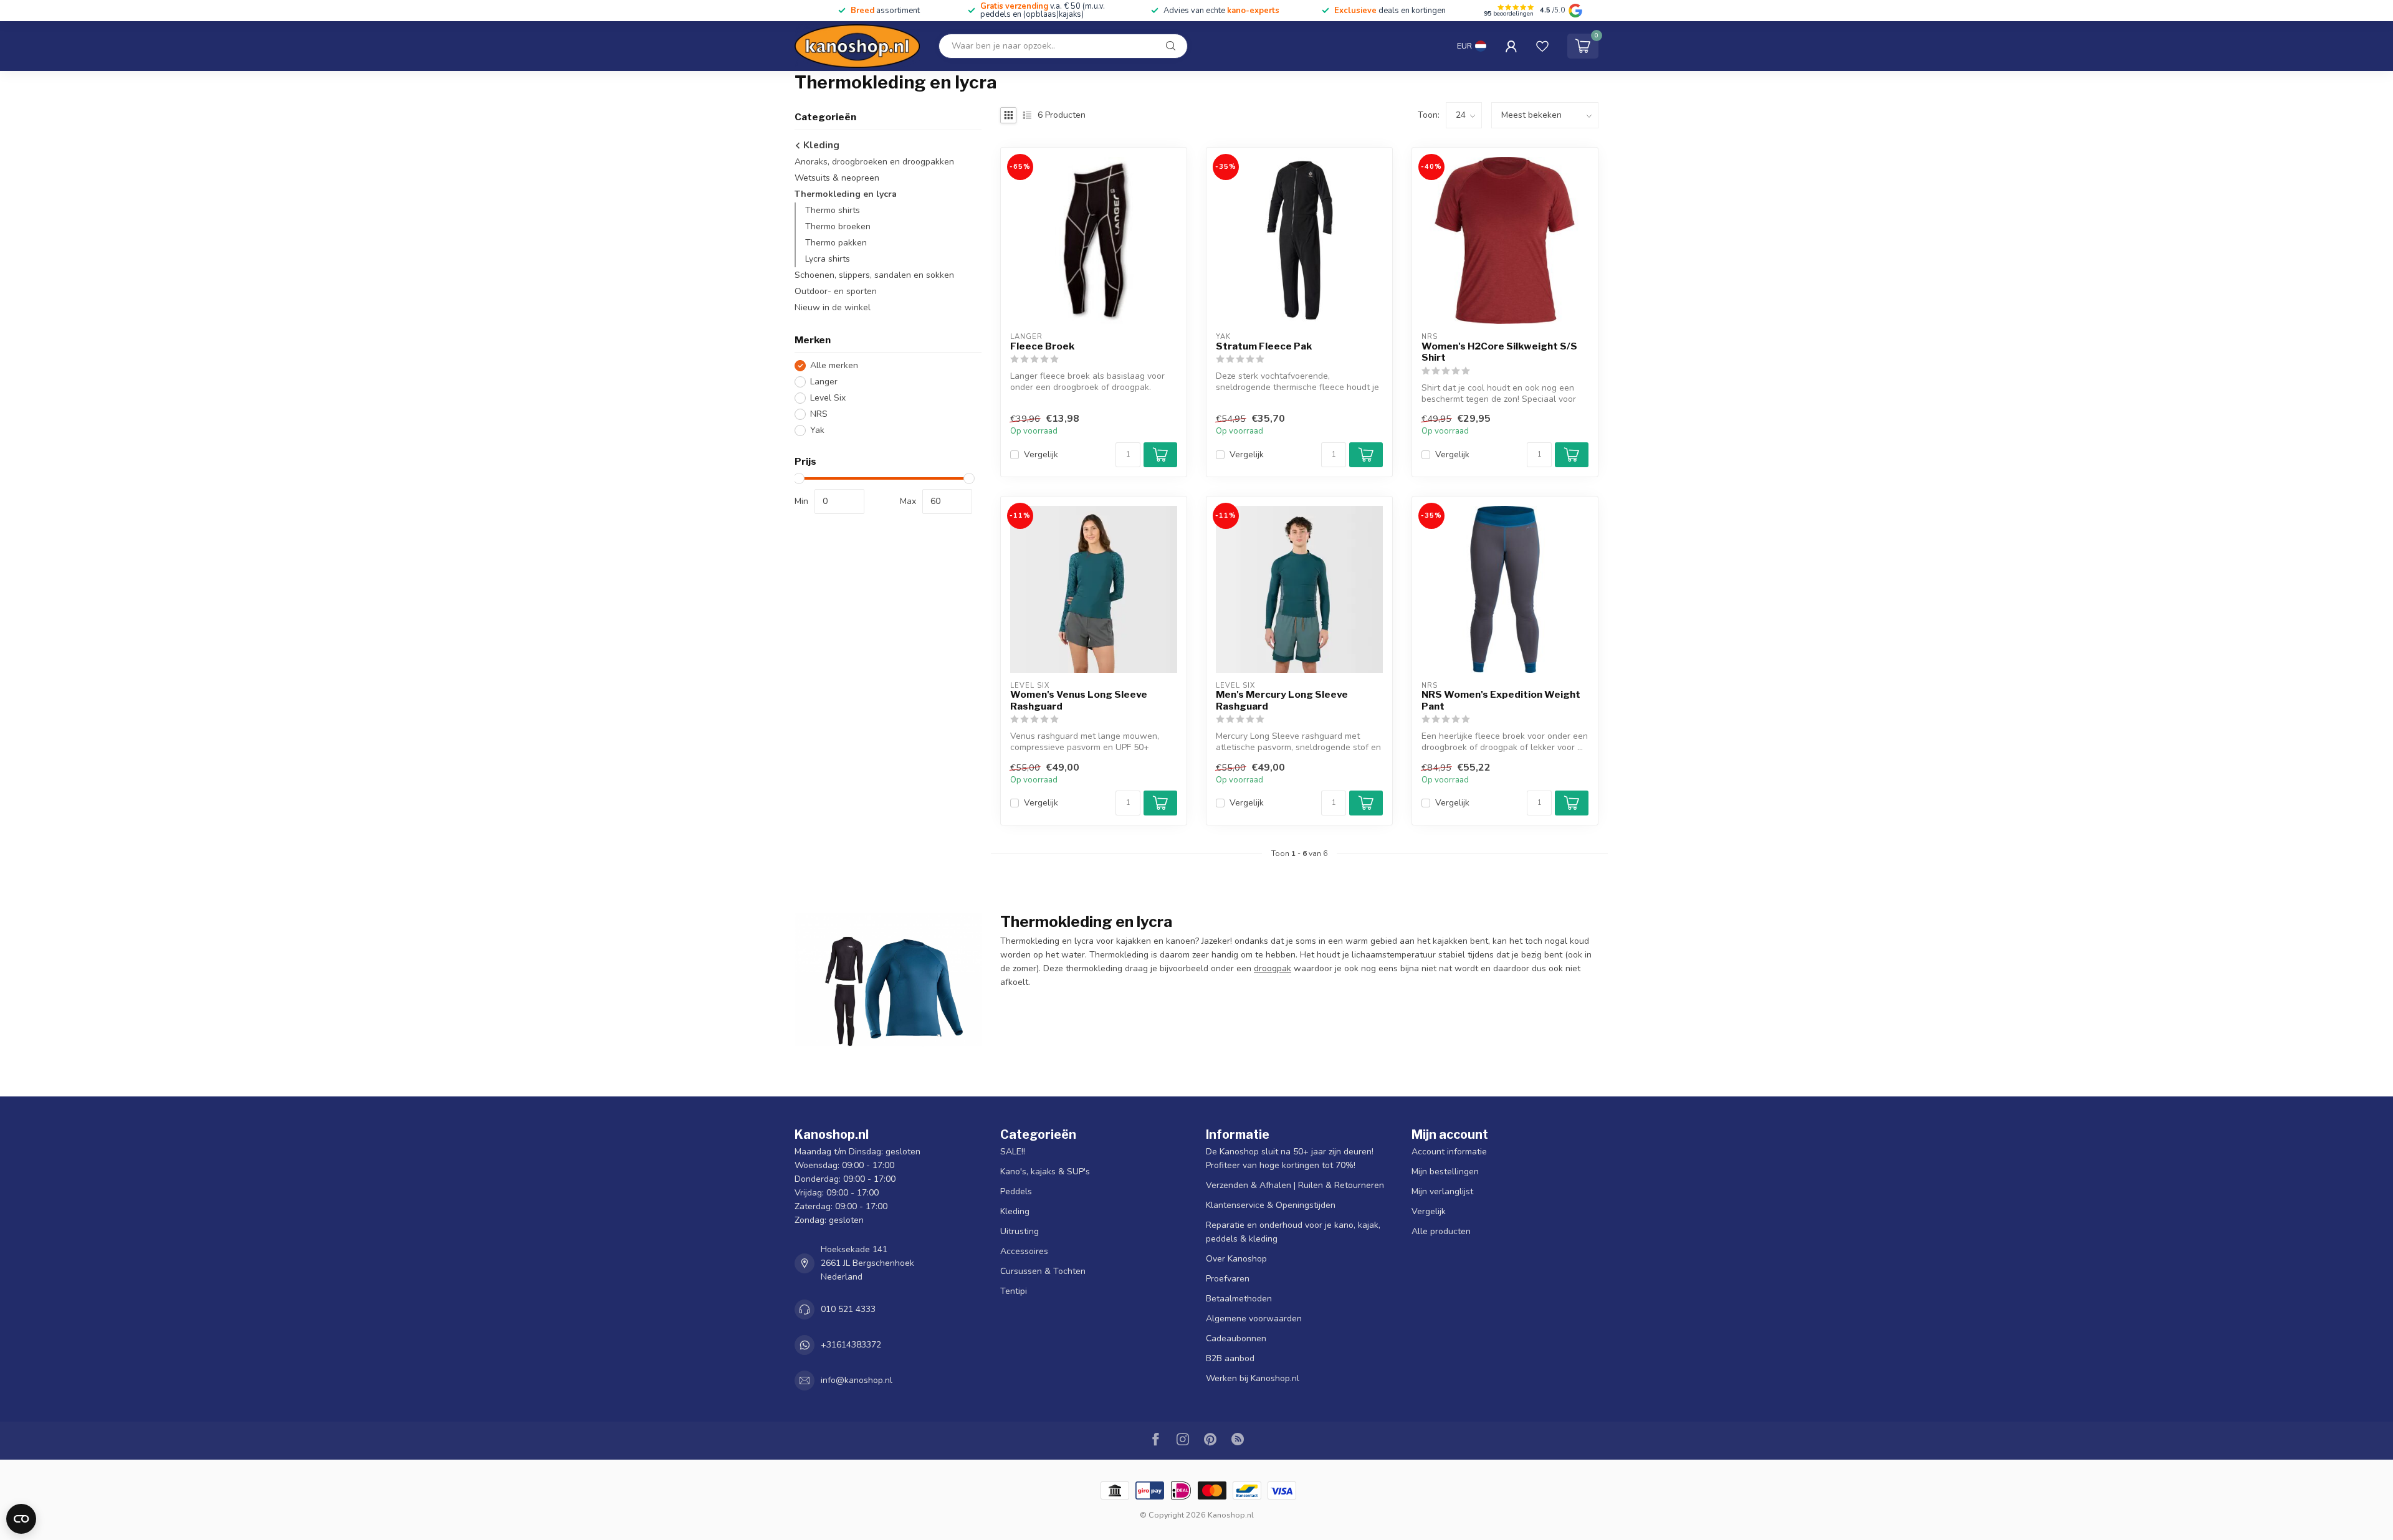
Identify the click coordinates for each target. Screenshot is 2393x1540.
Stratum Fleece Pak (1264, 346)
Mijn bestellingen (1445, 1172)
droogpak (1273, 968)
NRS (819, 414)
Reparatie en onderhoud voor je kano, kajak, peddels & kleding (1293, 1232)
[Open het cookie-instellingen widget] (21, 1519)
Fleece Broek (1042, 346)
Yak (817, 430)
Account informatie (1449, 1152)
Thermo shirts (833, 210)
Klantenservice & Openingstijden (1271, 1205)
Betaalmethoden (1239, 1299)
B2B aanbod (1230, 1358)
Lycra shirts (828, 259)
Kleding (820, 145)
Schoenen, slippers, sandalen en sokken (874, 275)
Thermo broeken (838, 226)
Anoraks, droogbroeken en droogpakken (874, 162)
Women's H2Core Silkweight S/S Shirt (1499, 352)
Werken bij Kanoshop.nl (1253, 1378)
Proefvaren (1228, 1279)
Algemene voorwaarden (1254, 1319)
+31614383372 (851, 1345)
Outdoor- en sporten (836, 291)
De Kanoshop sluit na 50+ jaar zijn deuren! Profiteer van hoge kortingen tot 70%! (1290, 1158)
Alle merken (834, 365)
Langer (824, 382)
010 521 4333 (848, 1309)
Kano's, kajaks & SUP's (1045, 1172)
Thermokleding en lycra (846, 194)
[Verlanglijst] (1542, 46)
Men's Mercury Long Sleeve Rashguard (1282, 700)
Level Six (828, 398)
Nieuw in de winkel (833, 307)
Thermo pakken (836, 243)
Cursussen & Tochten (1043, 1271)
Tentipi (1014, 1291)
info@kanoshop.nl (857, 1380)
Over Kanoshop (1236, 1259)
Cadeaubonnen (1236, 1338)
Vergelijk (1041, 454)
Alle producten (1441, 1231)
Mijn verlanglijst (1442, 1191)
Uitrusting (1020, 1231)
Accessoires (1024, 1251)
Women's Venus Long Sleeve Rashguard (1079, 700)
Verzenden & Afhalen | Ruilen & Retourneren (1295, 1185)
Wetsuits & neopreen (837, 178)
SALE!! (1013, 1152)
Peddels (1016, 1191)
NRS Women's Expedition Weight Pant (1501, 700)
